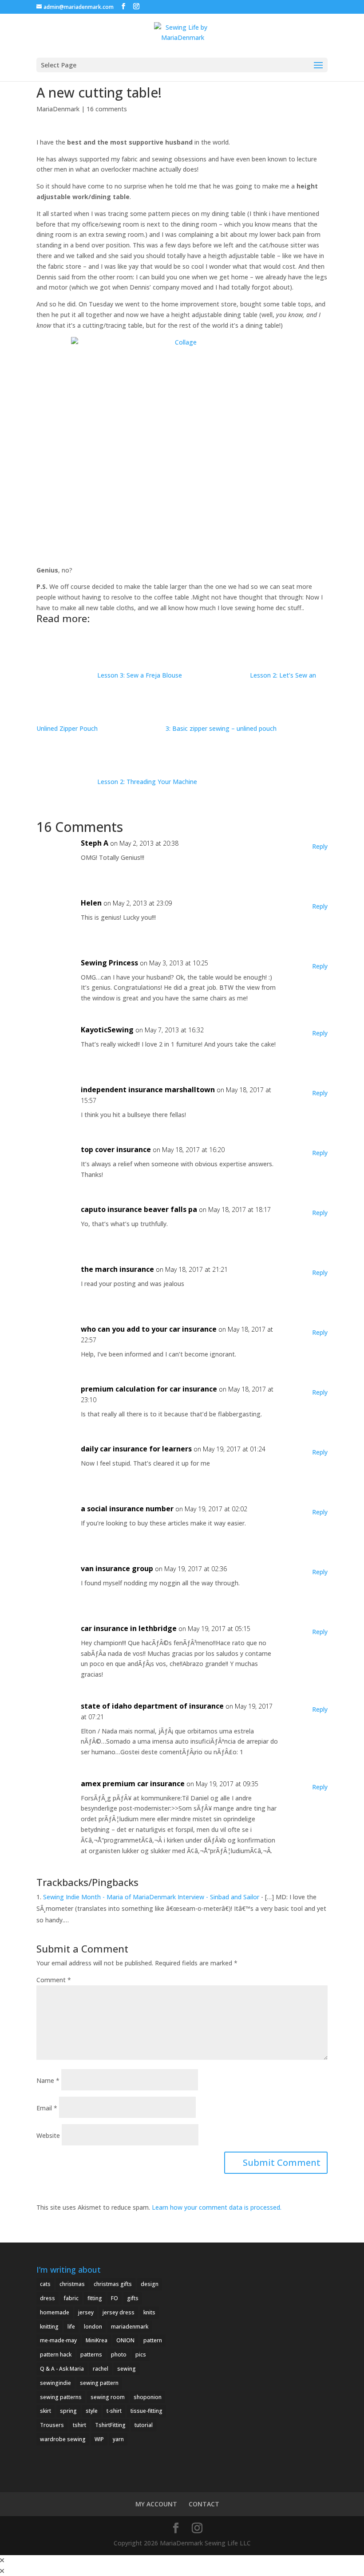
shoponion (148, 2397)
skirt (45, 2411)
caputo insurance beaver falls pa (139, 1209)
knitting (49, 2327)
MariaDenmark (58, 109)
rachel (101, 2369)
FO (115, 2298)
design (150, 2284)
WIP (99, 2439)
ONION (125, 2340)
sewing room (108, 2397)
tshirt (79, 2425)
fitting (95, 2298)
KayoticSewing (107, 1030)
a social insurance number (127, 1509)
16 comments (107, 109)
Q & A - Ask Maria (62, 2369)
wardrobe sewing (63, 2439)
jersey (86, 2312)
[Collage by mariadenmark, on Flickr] (182, 448)
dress (47, 2298)
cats (45, 2284)
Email (47, 2108)
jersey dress (119, 2312)
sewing (127, 2369)
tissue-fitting (146, 2411)
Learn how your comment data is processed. (217, 2207)
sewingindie (55, 2383)
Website (48, 2135)
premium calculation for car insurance (149, 1389)
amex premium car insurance (133, 1784)
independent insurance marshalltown (148, 1090)
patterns (91, 2354)
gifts (133, 2298)
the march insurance (117, 1269)
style (92, 2411)
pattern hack (56, 2354)
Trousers (52, 2425)
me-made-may (58, 2340)
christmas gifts (113, 2284)
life (71, 2327)
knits (149, 2312)
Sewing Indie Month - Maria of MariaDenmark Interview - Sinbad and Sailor (151, 1897)
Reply (320, 846)
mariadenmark (130, 2327)
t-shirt (114, 2411)
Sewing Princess (109, 963)
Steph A (95, 843)
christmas (72, 2284)
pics (141, 2354)
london (93, 2327)
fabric (71, 2298)
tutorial (144, 2425)
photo (119, 2354)
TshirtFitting (110, 2425)
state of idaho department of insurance (152, 1706)
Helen (91, 903)
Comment (54, 1980)
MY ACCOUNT (156, 2504)
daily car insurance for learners (136, 1449)
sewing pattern (99, 2383)
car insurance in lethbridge (129, 1628)
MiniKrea (97, 2340)
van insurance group (117, 1568)
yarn (118, 2439)
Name (48, 2080)
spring (68, 2411)
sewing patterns (61, 2397)
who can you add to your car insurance (149, 1329)
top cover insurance (116, 1149)
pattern (153, 2340)
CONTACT (204, 2504)
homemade (55, 2312)
